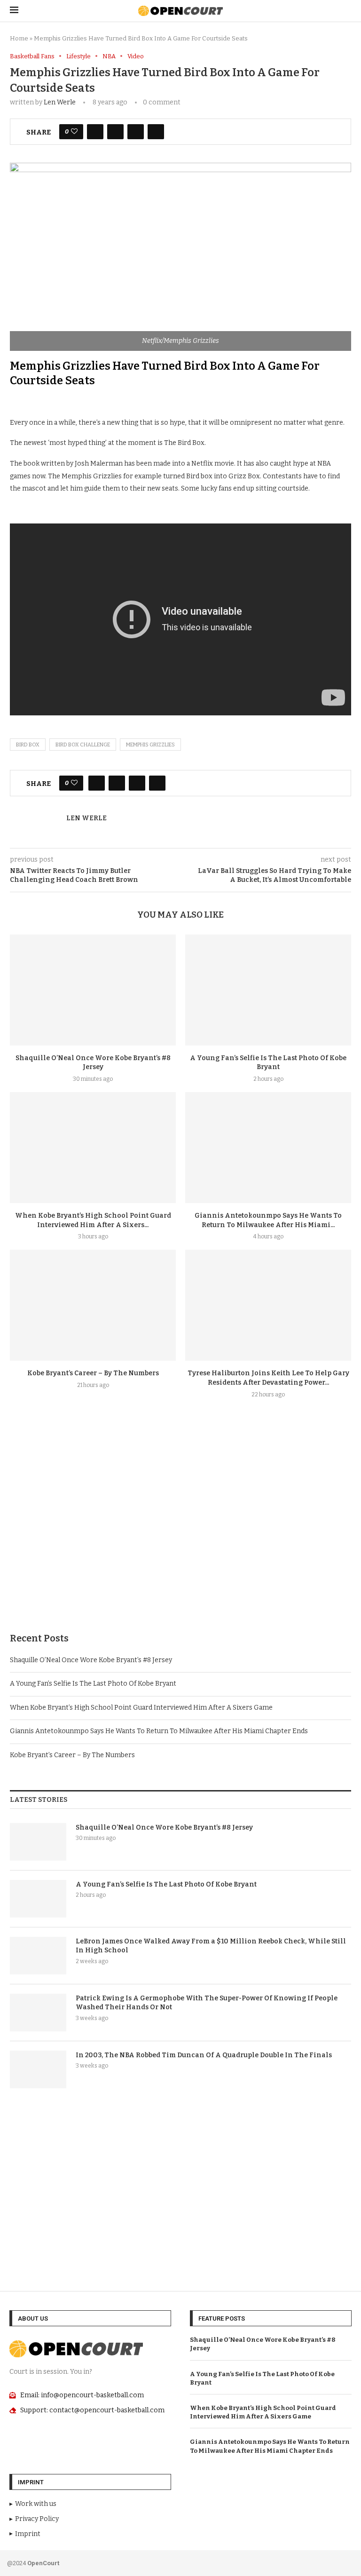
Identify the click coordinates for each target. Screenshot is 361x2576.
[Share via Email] (156, 132)
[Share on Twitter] (115, 132)
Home (19, 38)
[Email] (336, 2562)
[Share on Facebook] (95, 132)
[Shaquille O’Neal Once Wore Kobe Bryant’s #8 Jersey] (93, 990)
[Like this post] (74, 132)
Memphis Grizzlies (150, 745)
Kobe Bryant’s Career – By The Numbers (93, 1373)
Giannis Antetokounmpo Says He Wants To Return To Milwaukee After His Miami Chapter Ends (159, 1731)
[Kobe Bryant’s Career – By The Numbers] (93, 1305)
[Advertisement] (180, 1538)
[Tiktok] (348, 2562)
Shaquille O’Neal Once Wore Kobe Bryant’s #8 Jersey (91, 1660)
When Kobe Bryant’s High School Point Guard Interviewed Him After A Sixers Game (141, 1708)
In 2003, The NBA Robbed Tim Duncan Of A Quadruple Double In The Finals (204, 2055)
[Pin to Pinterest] (136, 132)
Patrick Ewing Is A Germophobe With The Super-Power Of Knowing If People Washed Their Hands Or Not (207, 2003)
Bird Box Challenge (83, 745)
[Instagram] (322, 2562)
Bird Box (28, 745)
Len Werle (60, 102)
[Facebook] (309, 2562)
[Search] (346, 11)
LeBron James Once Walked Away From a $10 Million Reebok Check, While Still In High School (211, 1946)
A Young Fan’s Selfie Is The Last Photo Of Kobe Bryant (93, 1684)
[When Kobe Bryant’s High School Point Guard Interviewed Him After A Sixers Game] (93, 1147)
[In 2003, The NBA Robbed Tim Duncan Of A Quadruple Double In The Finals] (38, 2069)
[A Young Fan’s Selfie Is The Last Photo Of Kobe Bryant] (268, 990)
